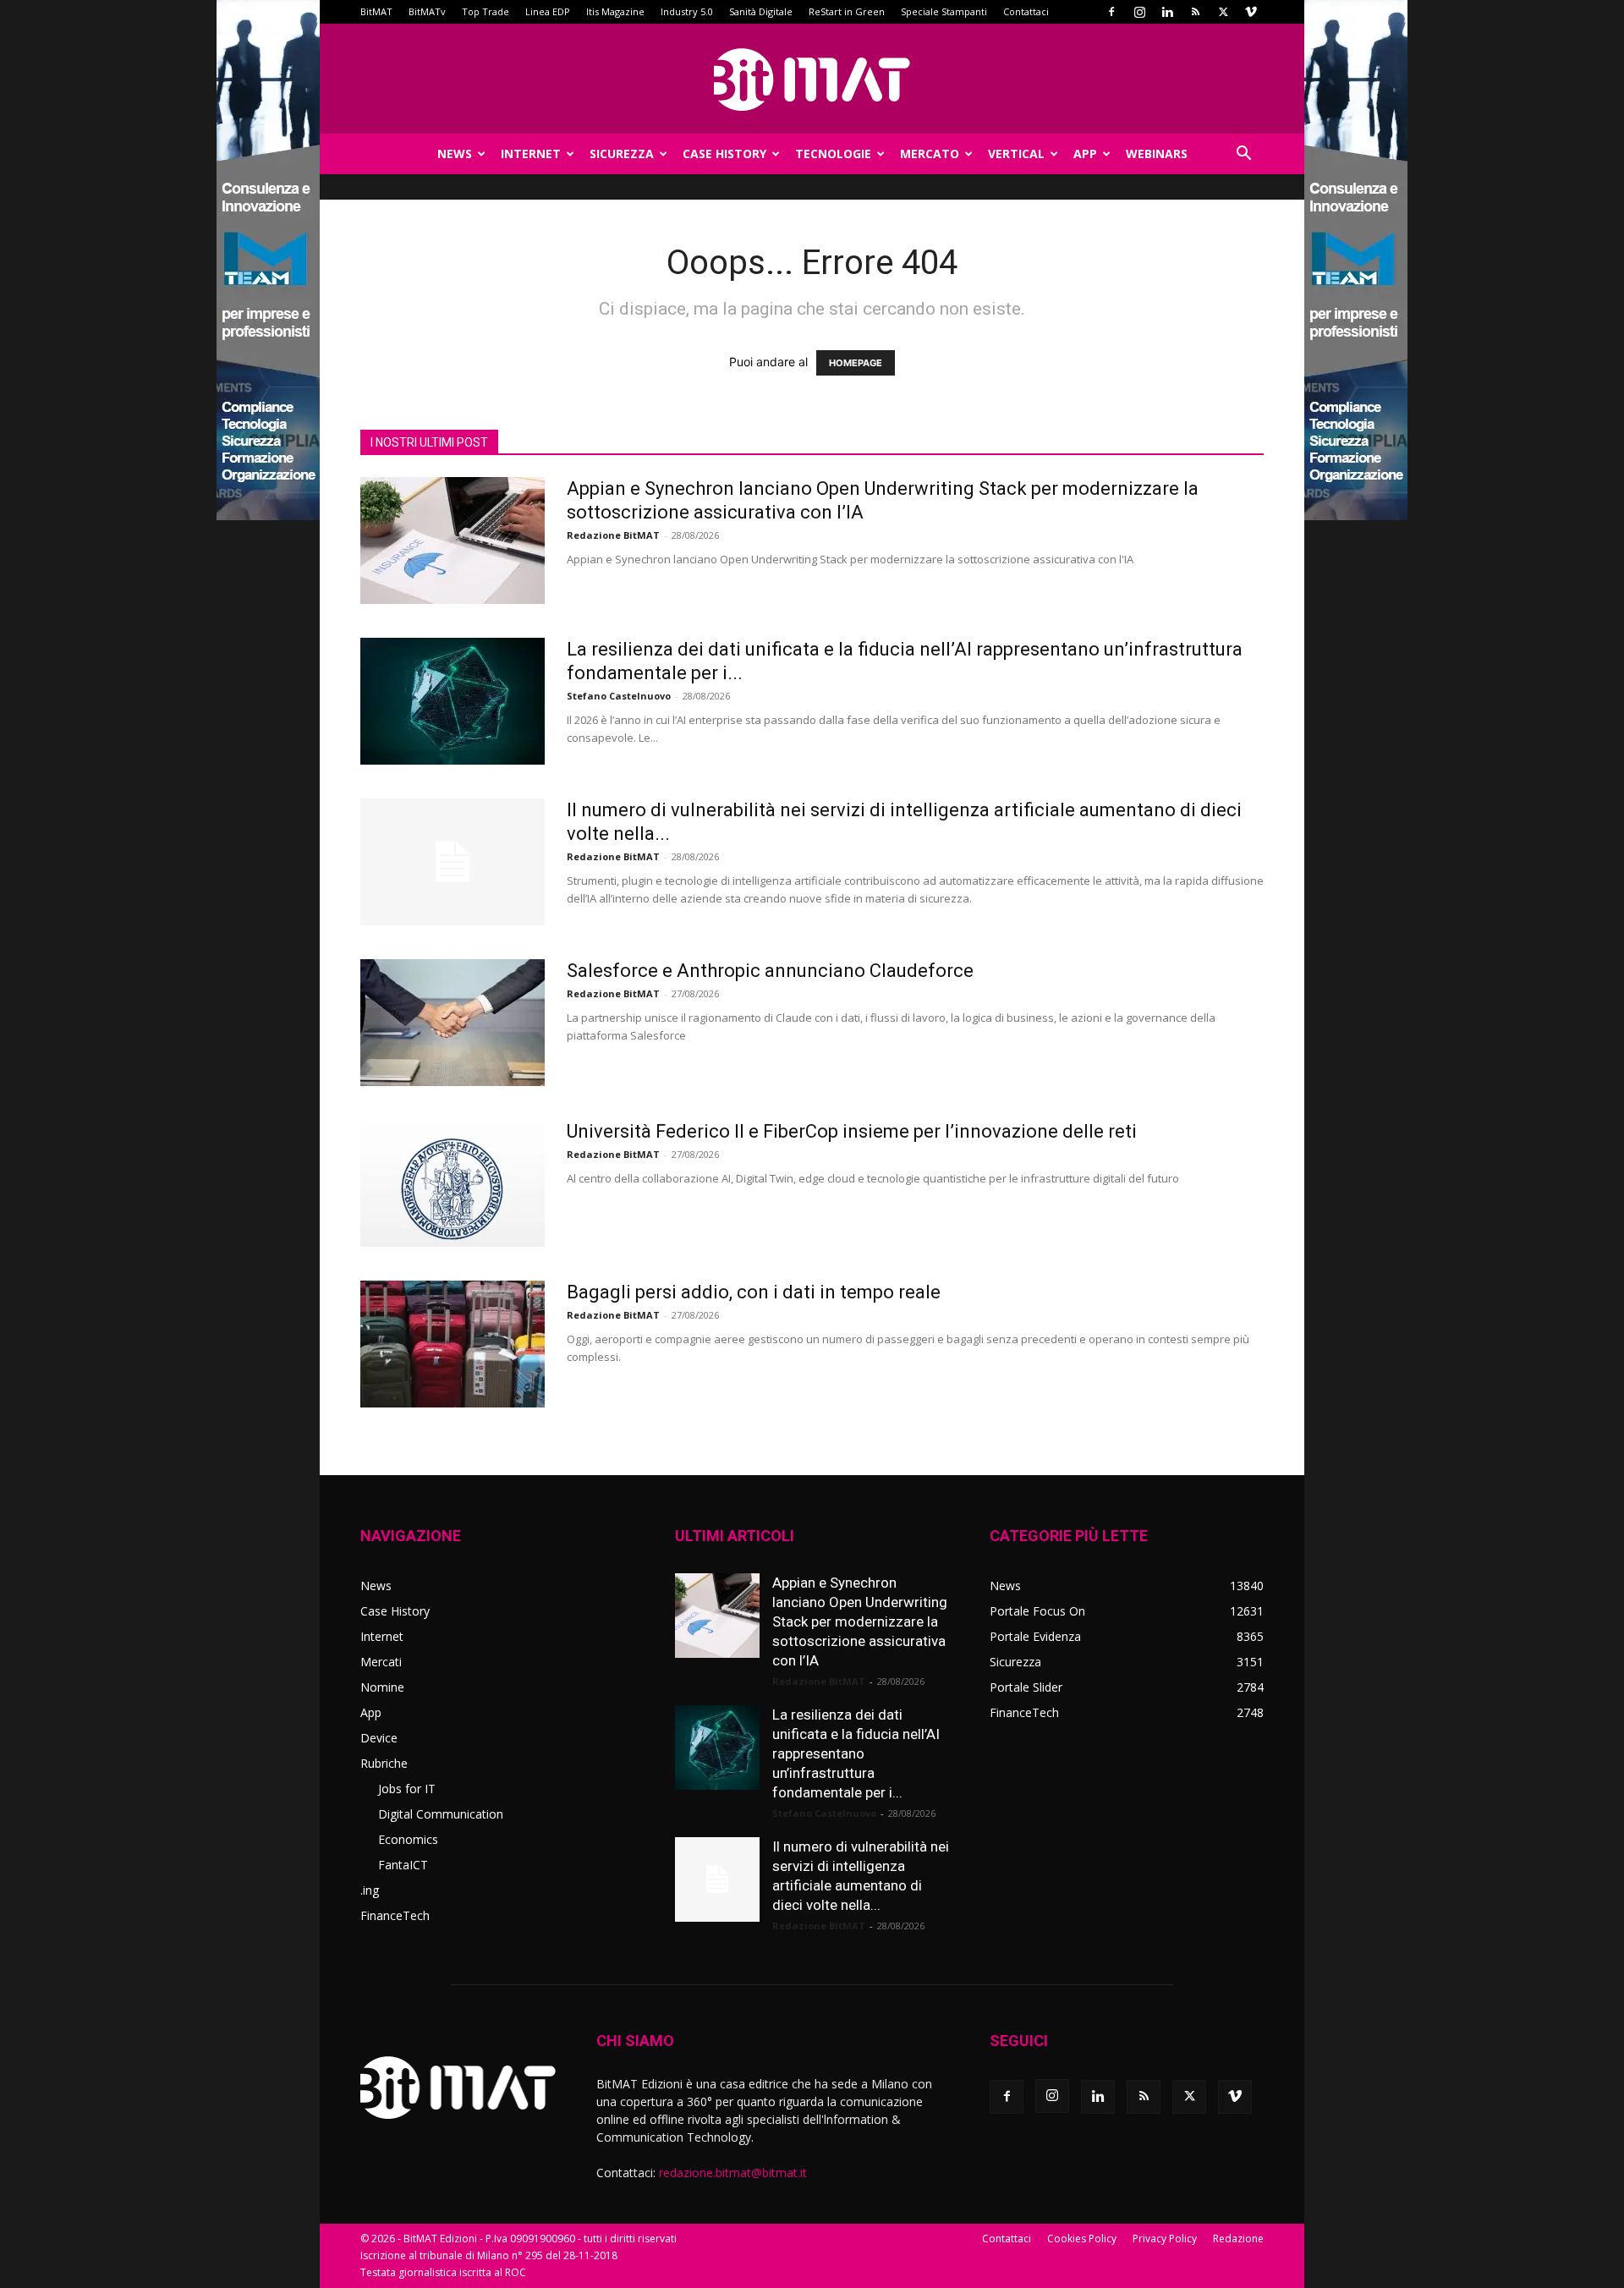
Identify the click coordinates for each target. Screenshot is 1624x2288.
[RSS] (1195, 12)
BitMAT (376, 11)
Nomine (382, 1687)
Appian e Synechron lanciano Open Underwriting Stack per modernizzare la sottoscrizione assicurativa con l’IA (860, 1621)
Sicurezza (622, 154)
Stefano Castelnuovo (619, 696)
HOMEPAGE (856, 363)
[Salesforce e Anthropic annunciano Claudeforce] (453, 1023)
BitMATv (427, 11)
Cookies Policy (1082, 2239)
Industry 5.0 (687, 11)
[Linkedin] (1167, 12)
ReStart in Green (847, 11)
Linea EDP (548, 11)
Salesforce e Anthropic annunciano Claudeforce (770, 971)
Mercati (381, 1662)
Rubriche (384, 1763)
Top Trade (486, 11)
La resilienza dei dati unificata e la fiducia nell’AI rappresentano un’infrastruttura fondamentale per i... (856, 1753)
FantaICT (403, 1865)
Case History (724, 154)
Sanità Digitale (761, 11)
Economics (408, 1839)
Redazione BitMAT (613, 535)
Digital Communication (441, 1814)
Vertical (1016, 154)
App (1085, 154)
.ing (370, 1890)
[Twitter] (1223, 12)
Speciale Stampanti (944, 11)
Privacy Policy (1165, 2239)
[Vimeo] (1251, 12)
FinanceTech (395, 1915)
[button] (1243, 155)
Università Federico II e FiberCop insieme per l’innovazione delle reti (852, 1131)
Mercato (930, 154)
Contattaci (1026, 11)
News (455, 154)
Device (379, 1738)
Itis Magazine (615, 11)
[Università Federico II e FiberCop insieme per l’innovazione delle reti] (453, 1183)
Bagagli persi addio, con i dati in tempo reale (754, 1292)
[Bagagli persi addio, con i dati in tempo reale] (453, 1344)
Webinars (1157, 154)
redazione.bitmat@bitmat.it (733, 2173)
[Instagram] (1139, 12)
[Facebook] (1111, 12)
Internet (531, 154)
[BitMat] (812, 80)
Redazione (1238, 2239)
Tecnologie (833, 154)
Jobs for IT (407, 1789)
